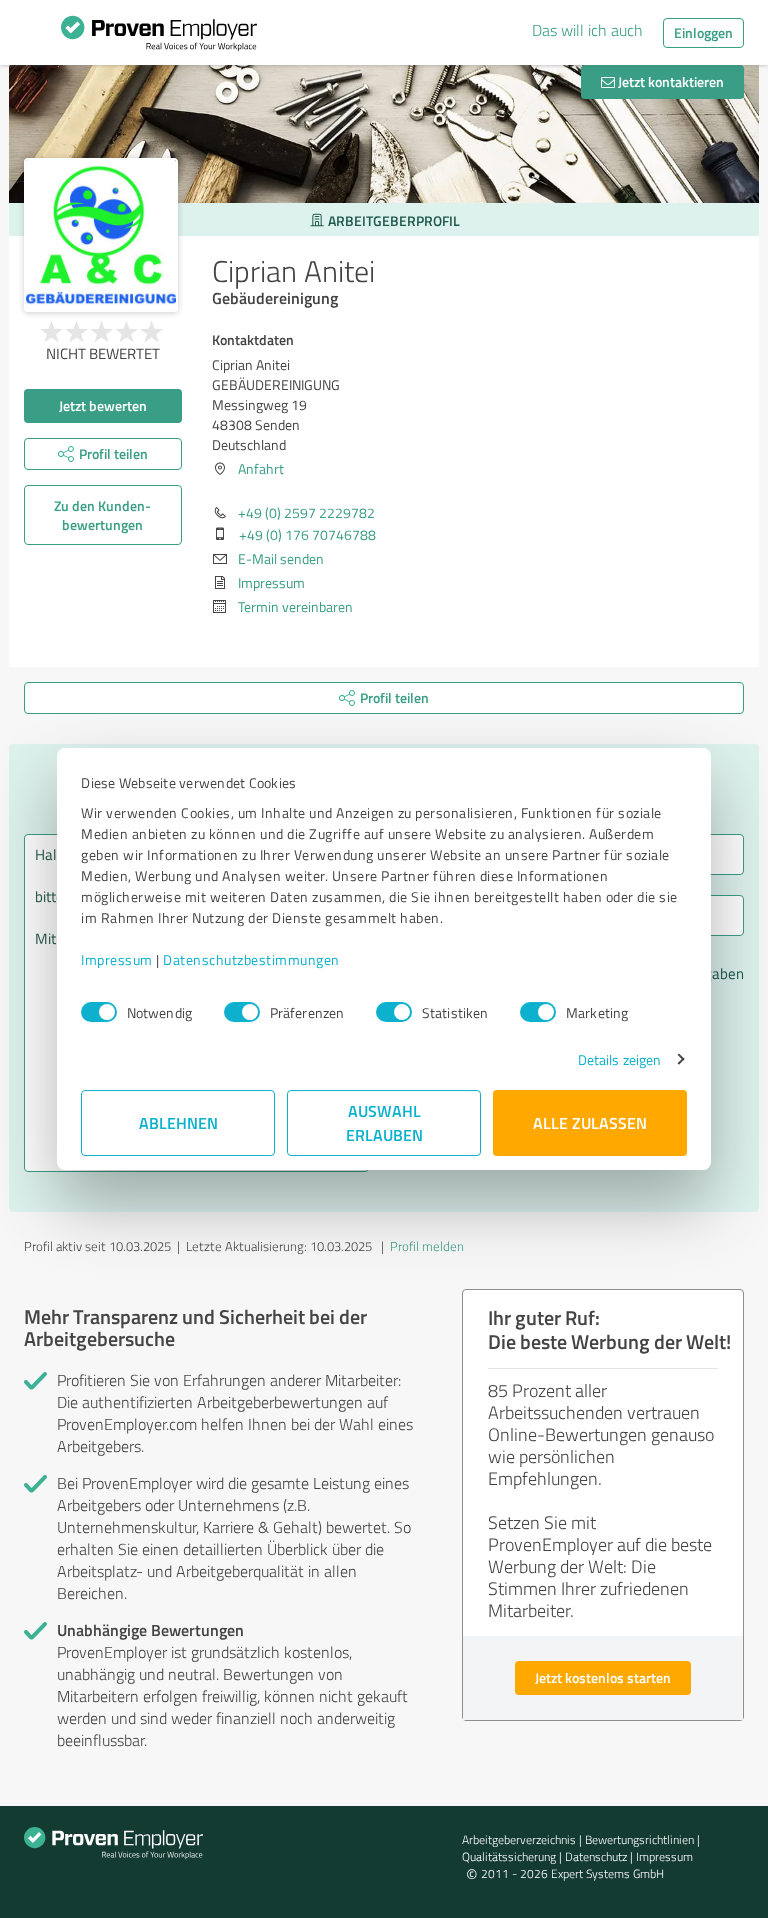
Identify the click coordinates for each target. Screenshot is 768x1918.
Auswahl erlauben (384, 1122)
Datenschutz (596, 1856)
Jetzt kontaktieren (669, 81)
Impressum (117, 959)
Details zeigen (619, 1059)
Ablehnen (178, 1122)
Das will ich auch (587, 30)
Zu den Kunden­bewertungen (102, 515)
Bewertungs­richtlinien (639, 1839)
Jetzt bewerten (103, 405)
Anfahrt (261, 468)
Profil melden (427, 1246)
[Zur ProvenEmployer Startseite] (159, 38)
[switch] (242, 1012)
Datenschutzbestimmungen (251, 959)
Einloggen (703, 32)
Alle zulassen (590, 1122)
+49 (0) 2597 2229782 (306, 512)
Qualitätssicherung (509, 1856)
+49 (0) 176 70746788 (307, 534)
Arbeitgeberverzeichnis (519, 1839)
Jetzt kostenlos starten (603, 1677)
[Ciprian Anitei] (101, 235)
